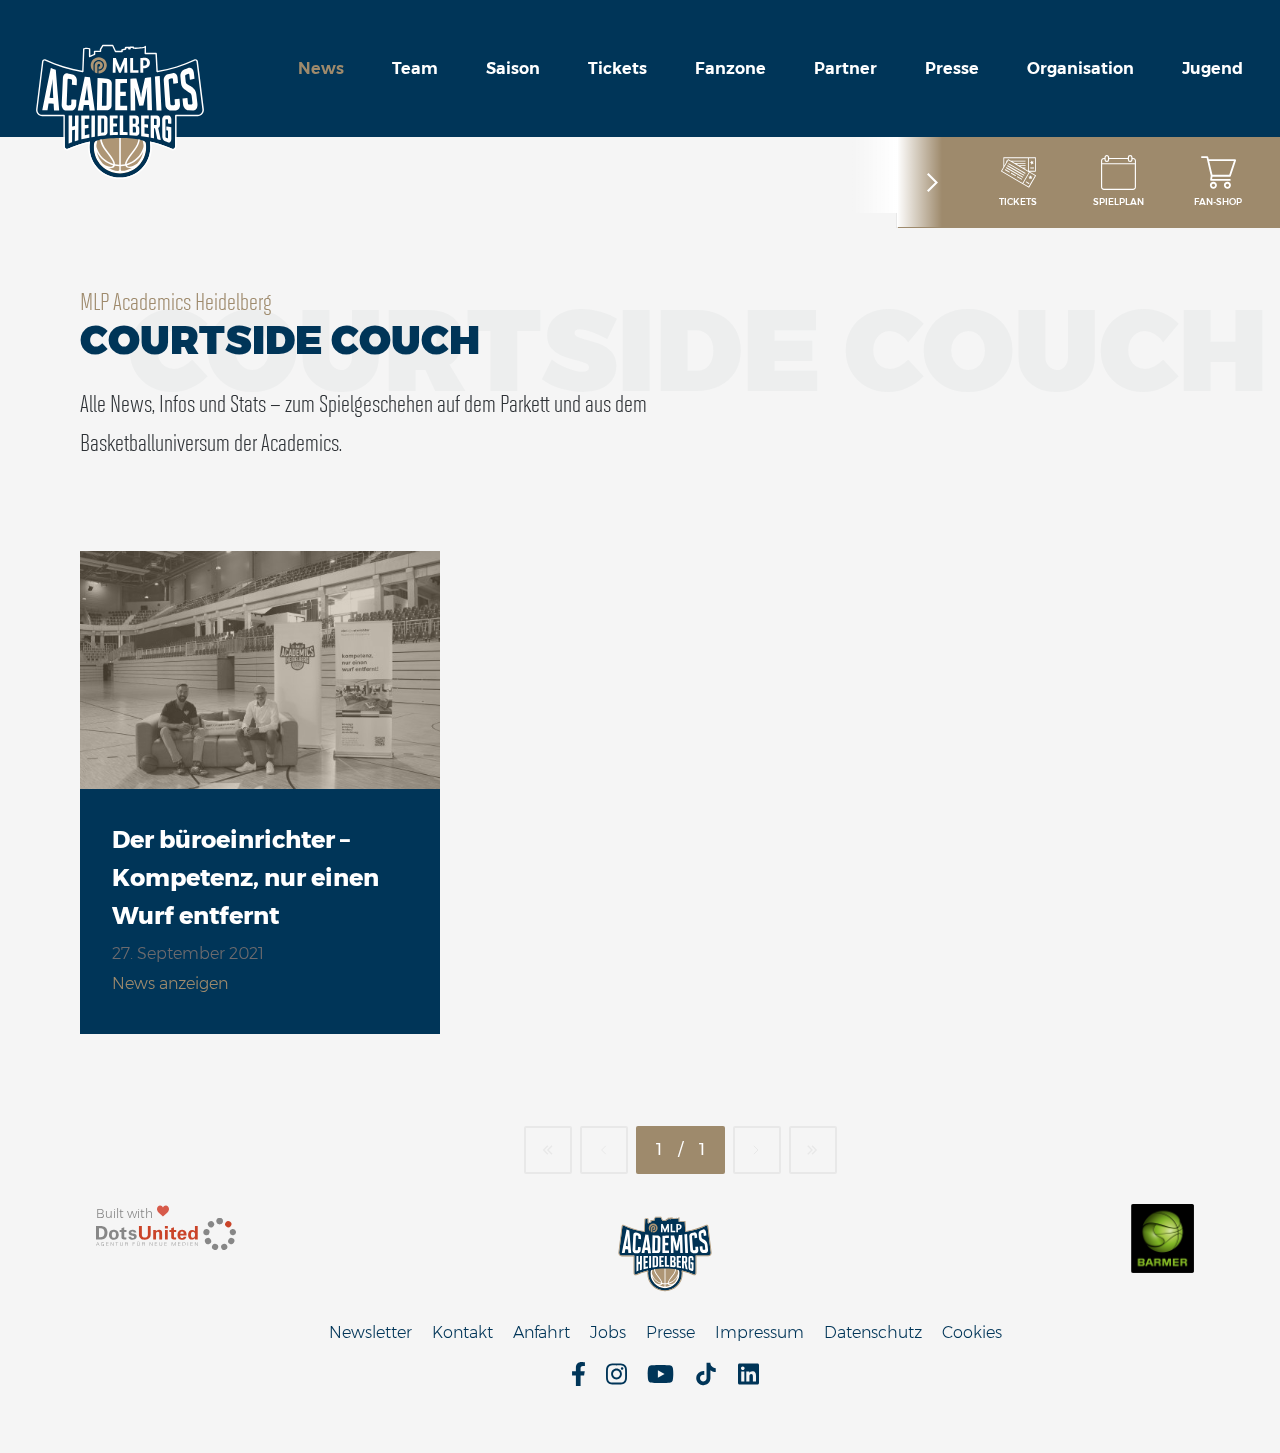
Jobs (608, 1332)
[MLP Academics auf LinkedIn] (748, 1380)
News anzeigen (170, 983)
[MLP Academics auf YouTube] (660, 1380)
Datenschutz (873, 1332)
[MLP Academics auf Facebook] (578, 1380)
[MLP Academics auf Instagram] (616, 1380)
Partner (845, 68)
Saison (513, 68)
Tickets (617, 68)
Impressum (759, 1332)
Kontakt (462, 1332)
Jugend (1212, 68)
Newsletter (370, 1332)
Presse (952, 68)
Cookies (972, 1332)
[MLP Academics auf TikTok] (706, 1380)
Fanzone (730, 68)
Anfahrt (541, 1332)
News (321, 68)
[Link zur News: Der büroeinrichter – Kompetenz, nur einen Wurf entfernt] (260, 670)
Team (415, 68)
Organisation (1080, 68)
